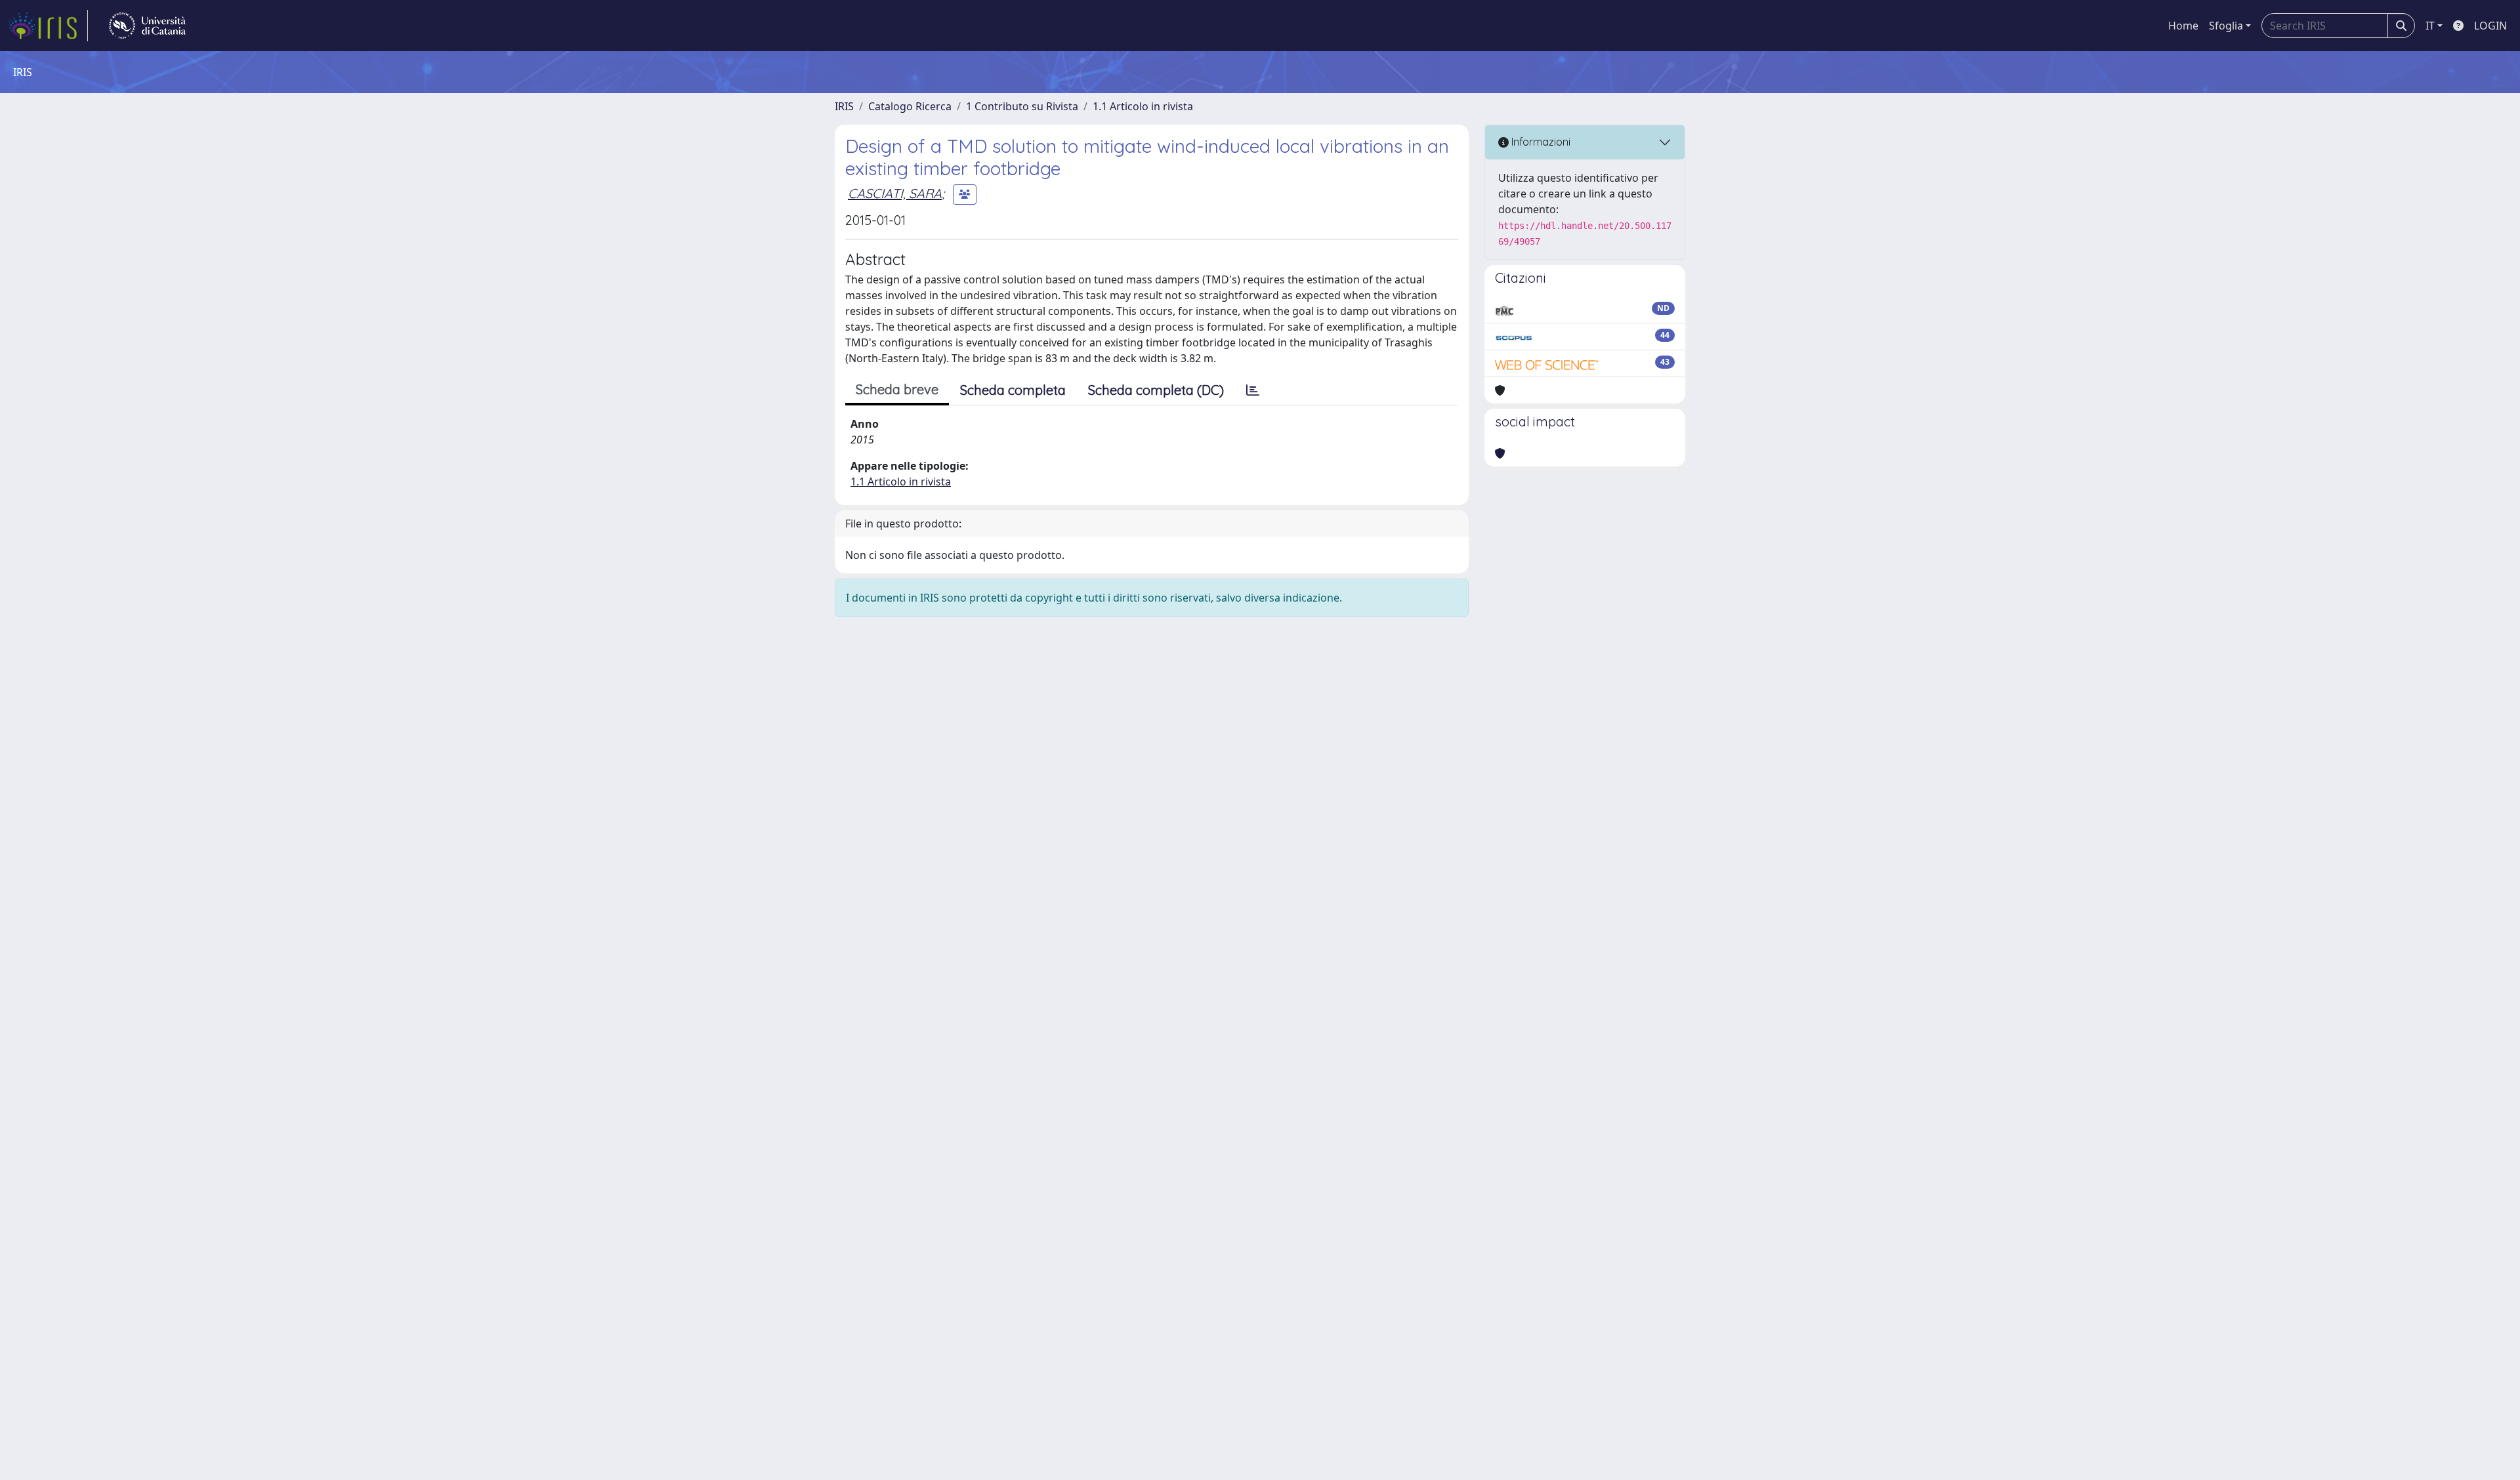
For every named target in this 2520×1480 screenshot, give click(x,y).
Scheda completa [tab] (1013, 390)
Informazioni (1540, 142)
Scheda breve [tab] (897, 389)
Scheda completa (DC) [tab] (1156, 390)
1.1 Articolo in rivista (1143, 106)
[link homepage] (48, 26)
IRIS (844, 106)
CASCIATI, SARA (895, 193)
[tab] (1253, 390)
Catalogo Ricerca (910, 106)
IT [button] (2430, 26)
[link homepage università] (147, 26)
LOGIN (2490, 26)
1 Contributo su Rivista (1022, 106)
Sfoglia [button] (2226, 26)
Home (2183, 26)
